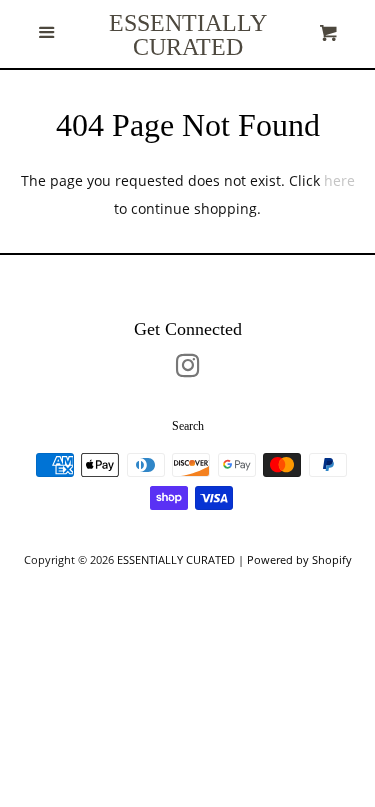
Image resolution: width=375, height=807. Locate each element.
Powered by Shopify (299, 559)
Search (188, 426)
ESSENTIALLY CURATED (188, 35)
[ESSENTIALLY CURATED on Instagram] (188, 369)
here (339, 180)
